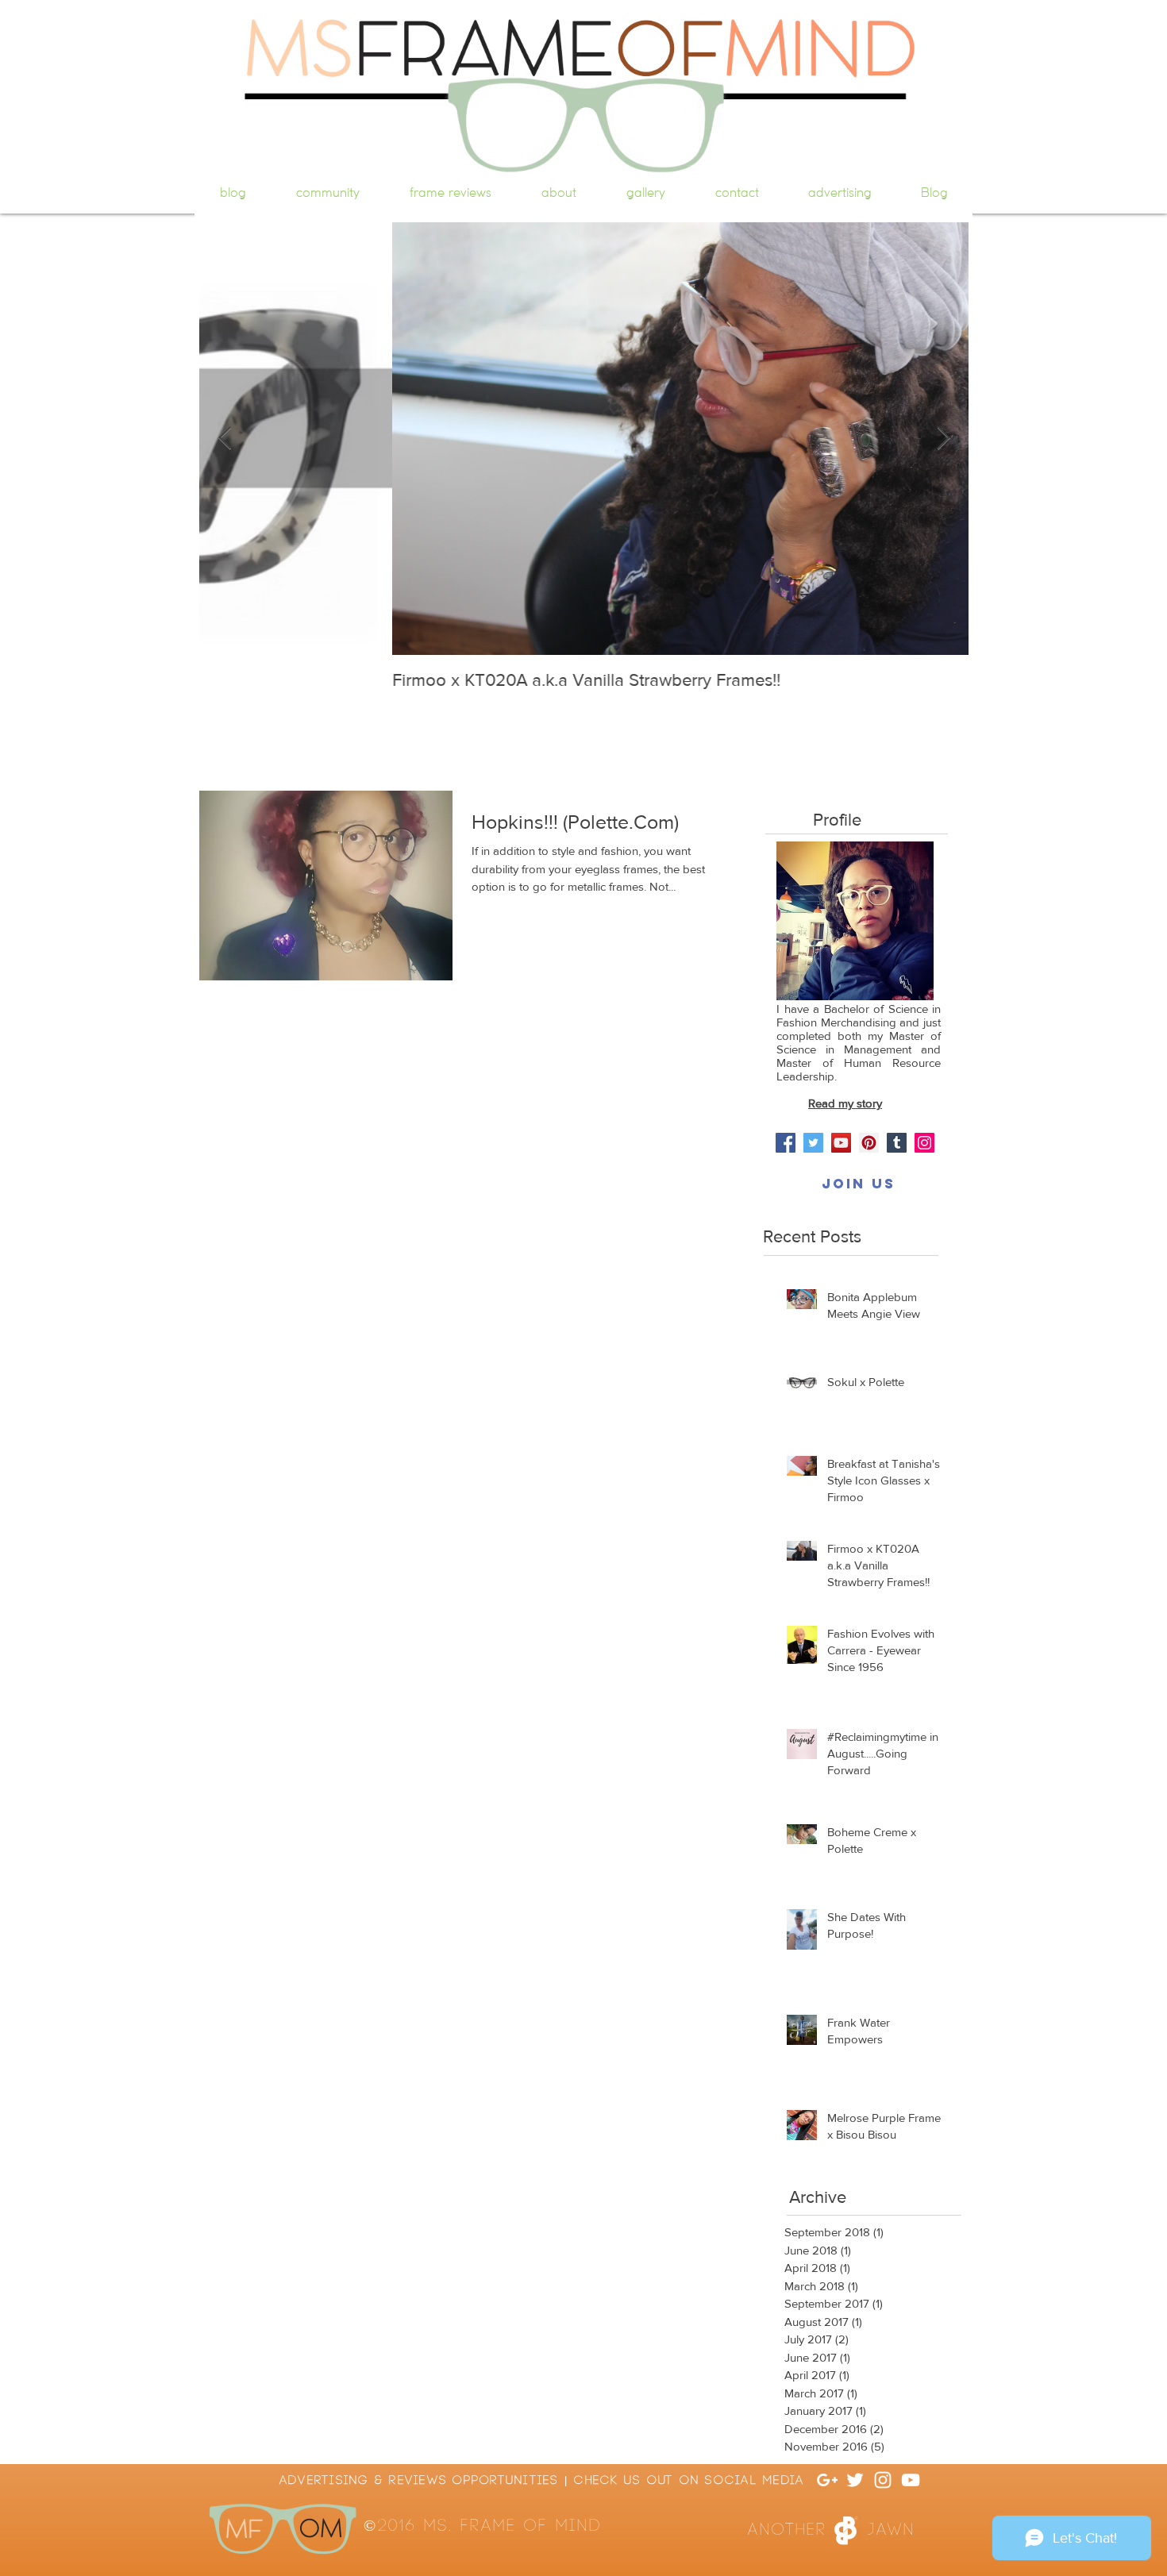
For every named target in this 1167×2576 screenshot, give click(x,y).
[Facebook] (786, 1143)
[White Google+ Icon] (827, 2480)
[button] (858, 1184)
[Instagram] (924, 1143)
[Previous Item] (225, 439)
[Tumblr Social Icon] (897, 1143)
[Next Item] (943, 439)
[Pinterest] (869, 1143)
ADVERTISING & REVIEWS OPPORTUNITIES (419, 2480)
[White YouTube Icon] (911, 2480)
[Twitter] (813, 1143)
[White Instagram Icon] (883, 2480)
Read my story (845, 1103)
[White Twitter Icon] (855, 2480)
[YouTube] (841, 1143)
